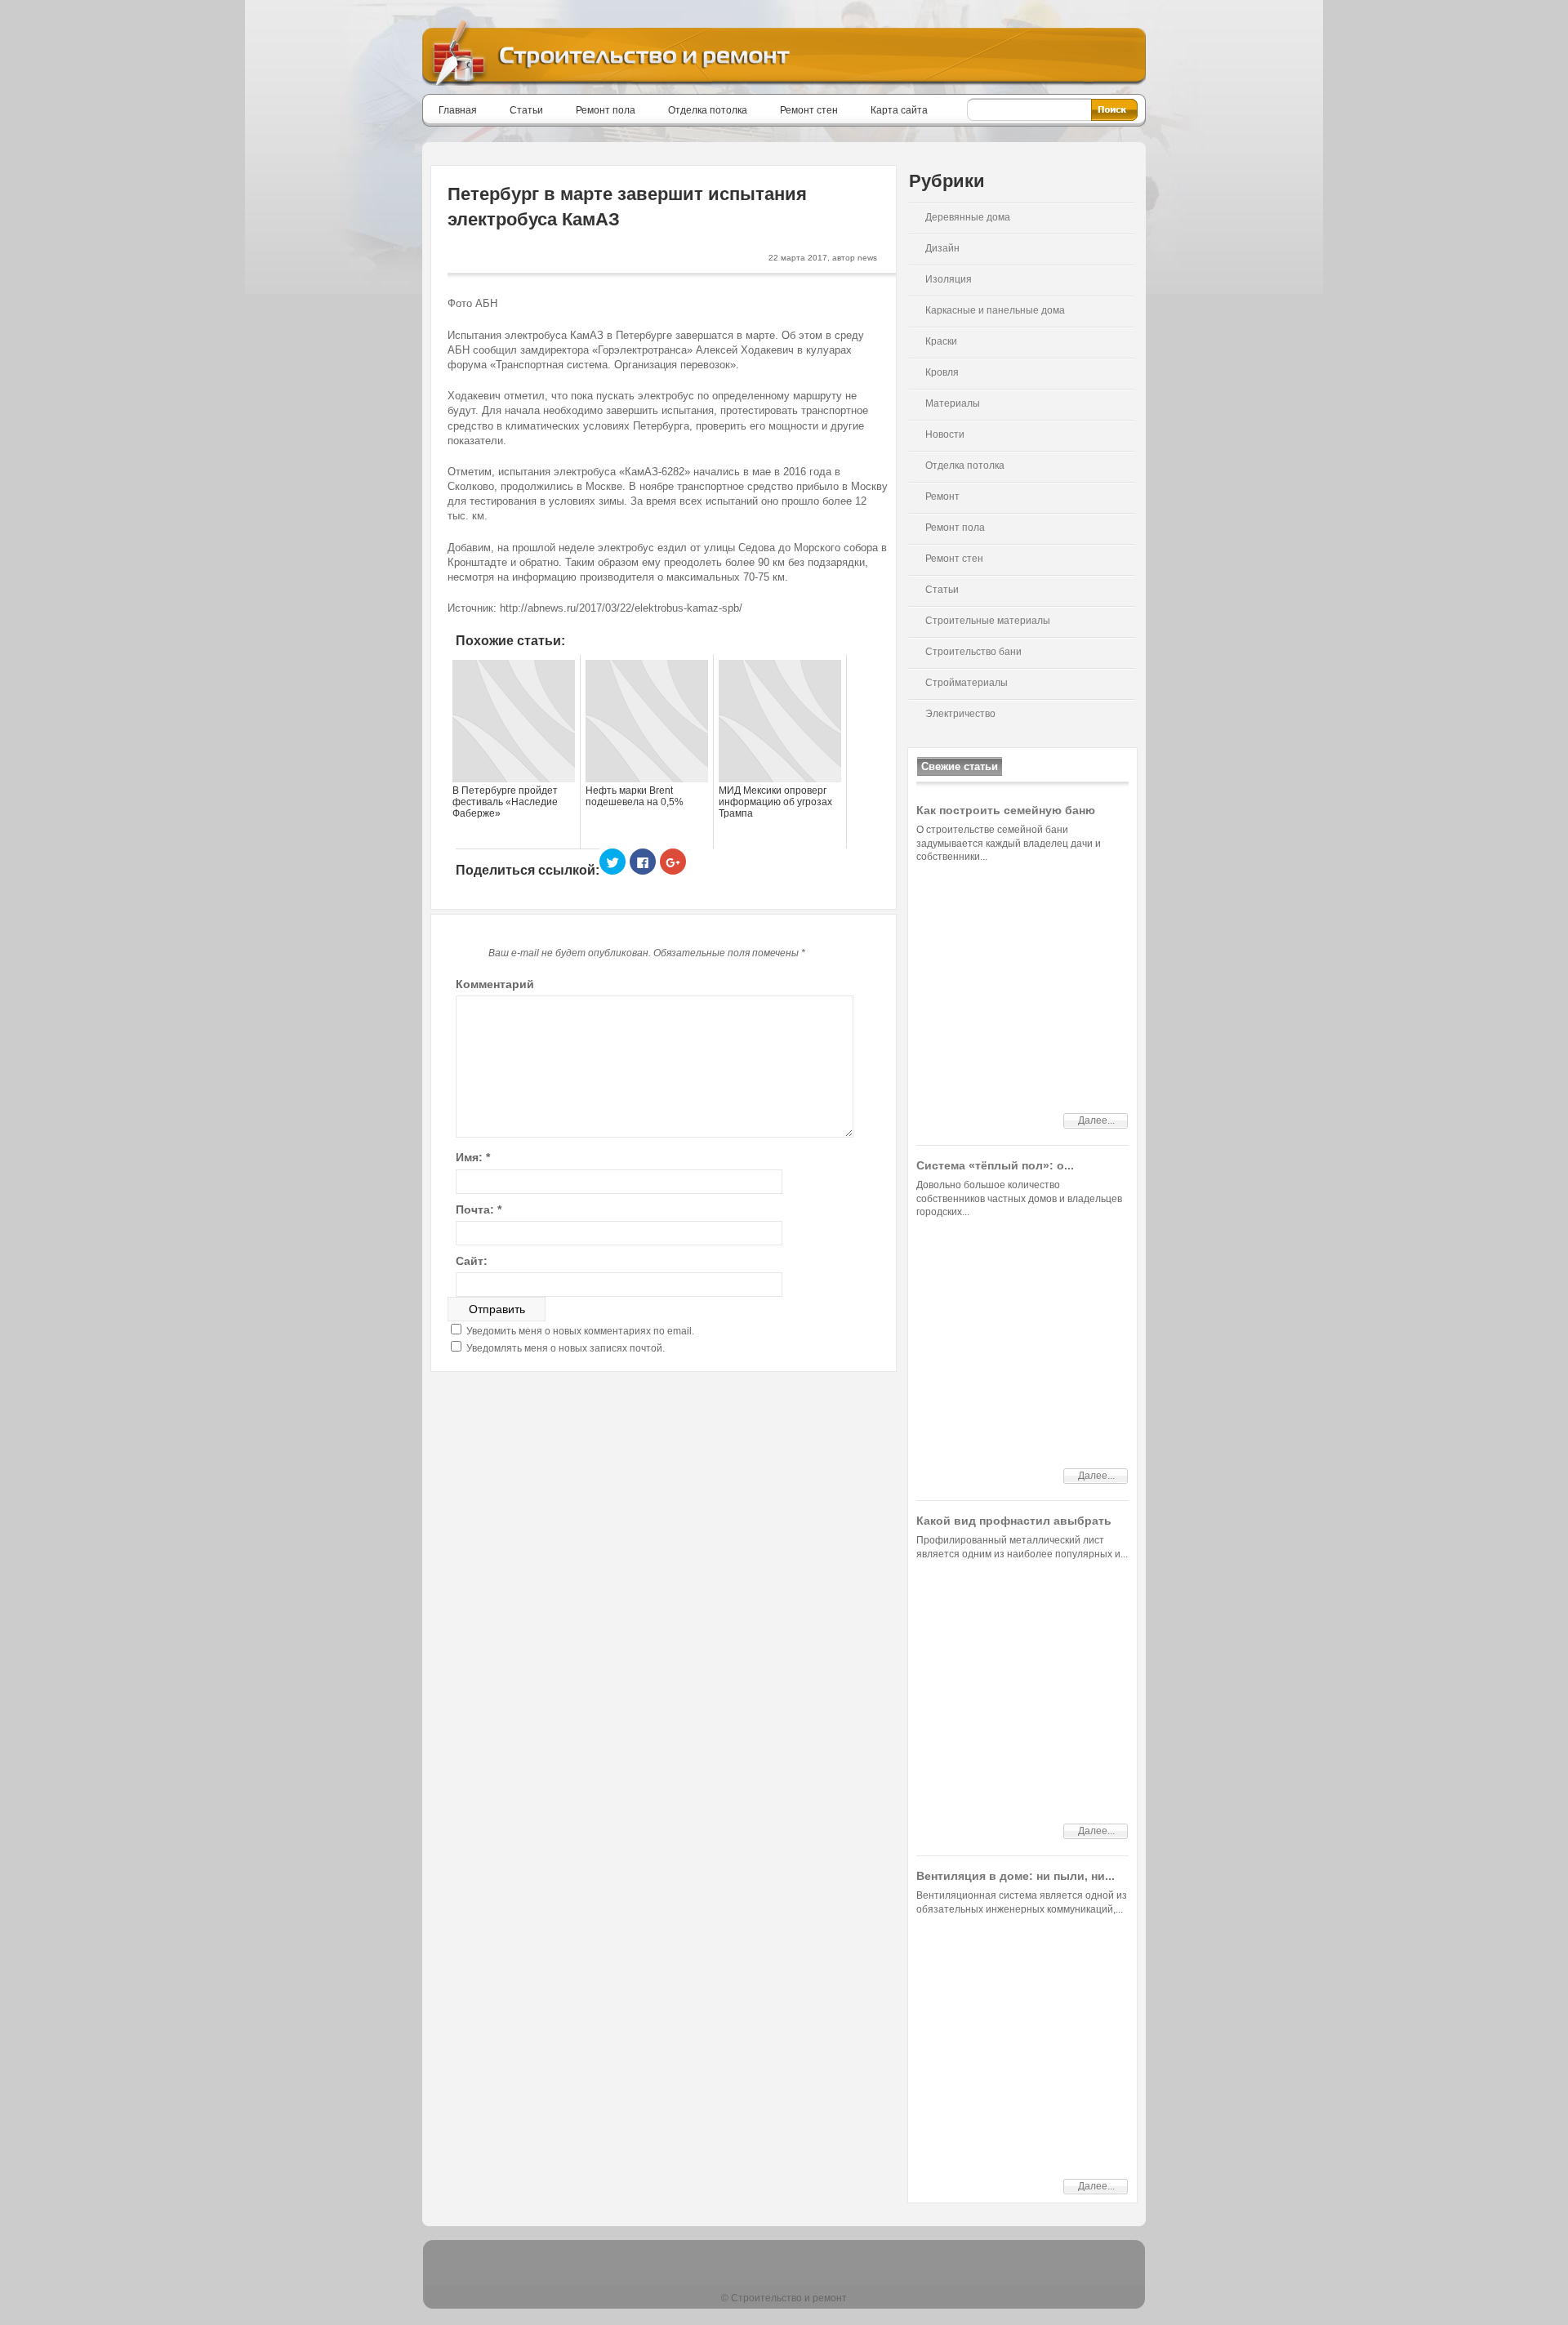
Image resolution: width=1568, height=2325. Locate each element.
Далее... (1096, 1120)
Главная (458, 110)
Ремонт (942, 497)
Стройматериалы (967, 683)
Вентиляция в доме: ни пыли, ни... (1016, 1876)
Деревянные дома (968, 217)
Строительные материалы (988, 621)
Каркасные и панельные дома (995, 310)
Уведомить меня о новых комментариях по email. (580, 1331)
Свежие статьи (960, 766)
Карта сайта (899, 110)
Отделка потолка (708, 110)
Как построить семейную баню (1006, 810)
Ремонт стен (809, 110)
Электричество (960, 714)
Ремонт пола (606, 110)
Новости (945, 434)
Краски (941, 341)
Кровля (942, 372)
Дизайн (942, 248)
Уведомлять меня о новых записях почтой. (566, 1348)
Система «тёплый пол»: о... (995, 1165)
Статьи (526, 110)
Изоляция (949, 279)
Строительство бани (973, 652)
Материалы (953, 403)
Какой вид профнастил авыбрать (1014, 1521)
